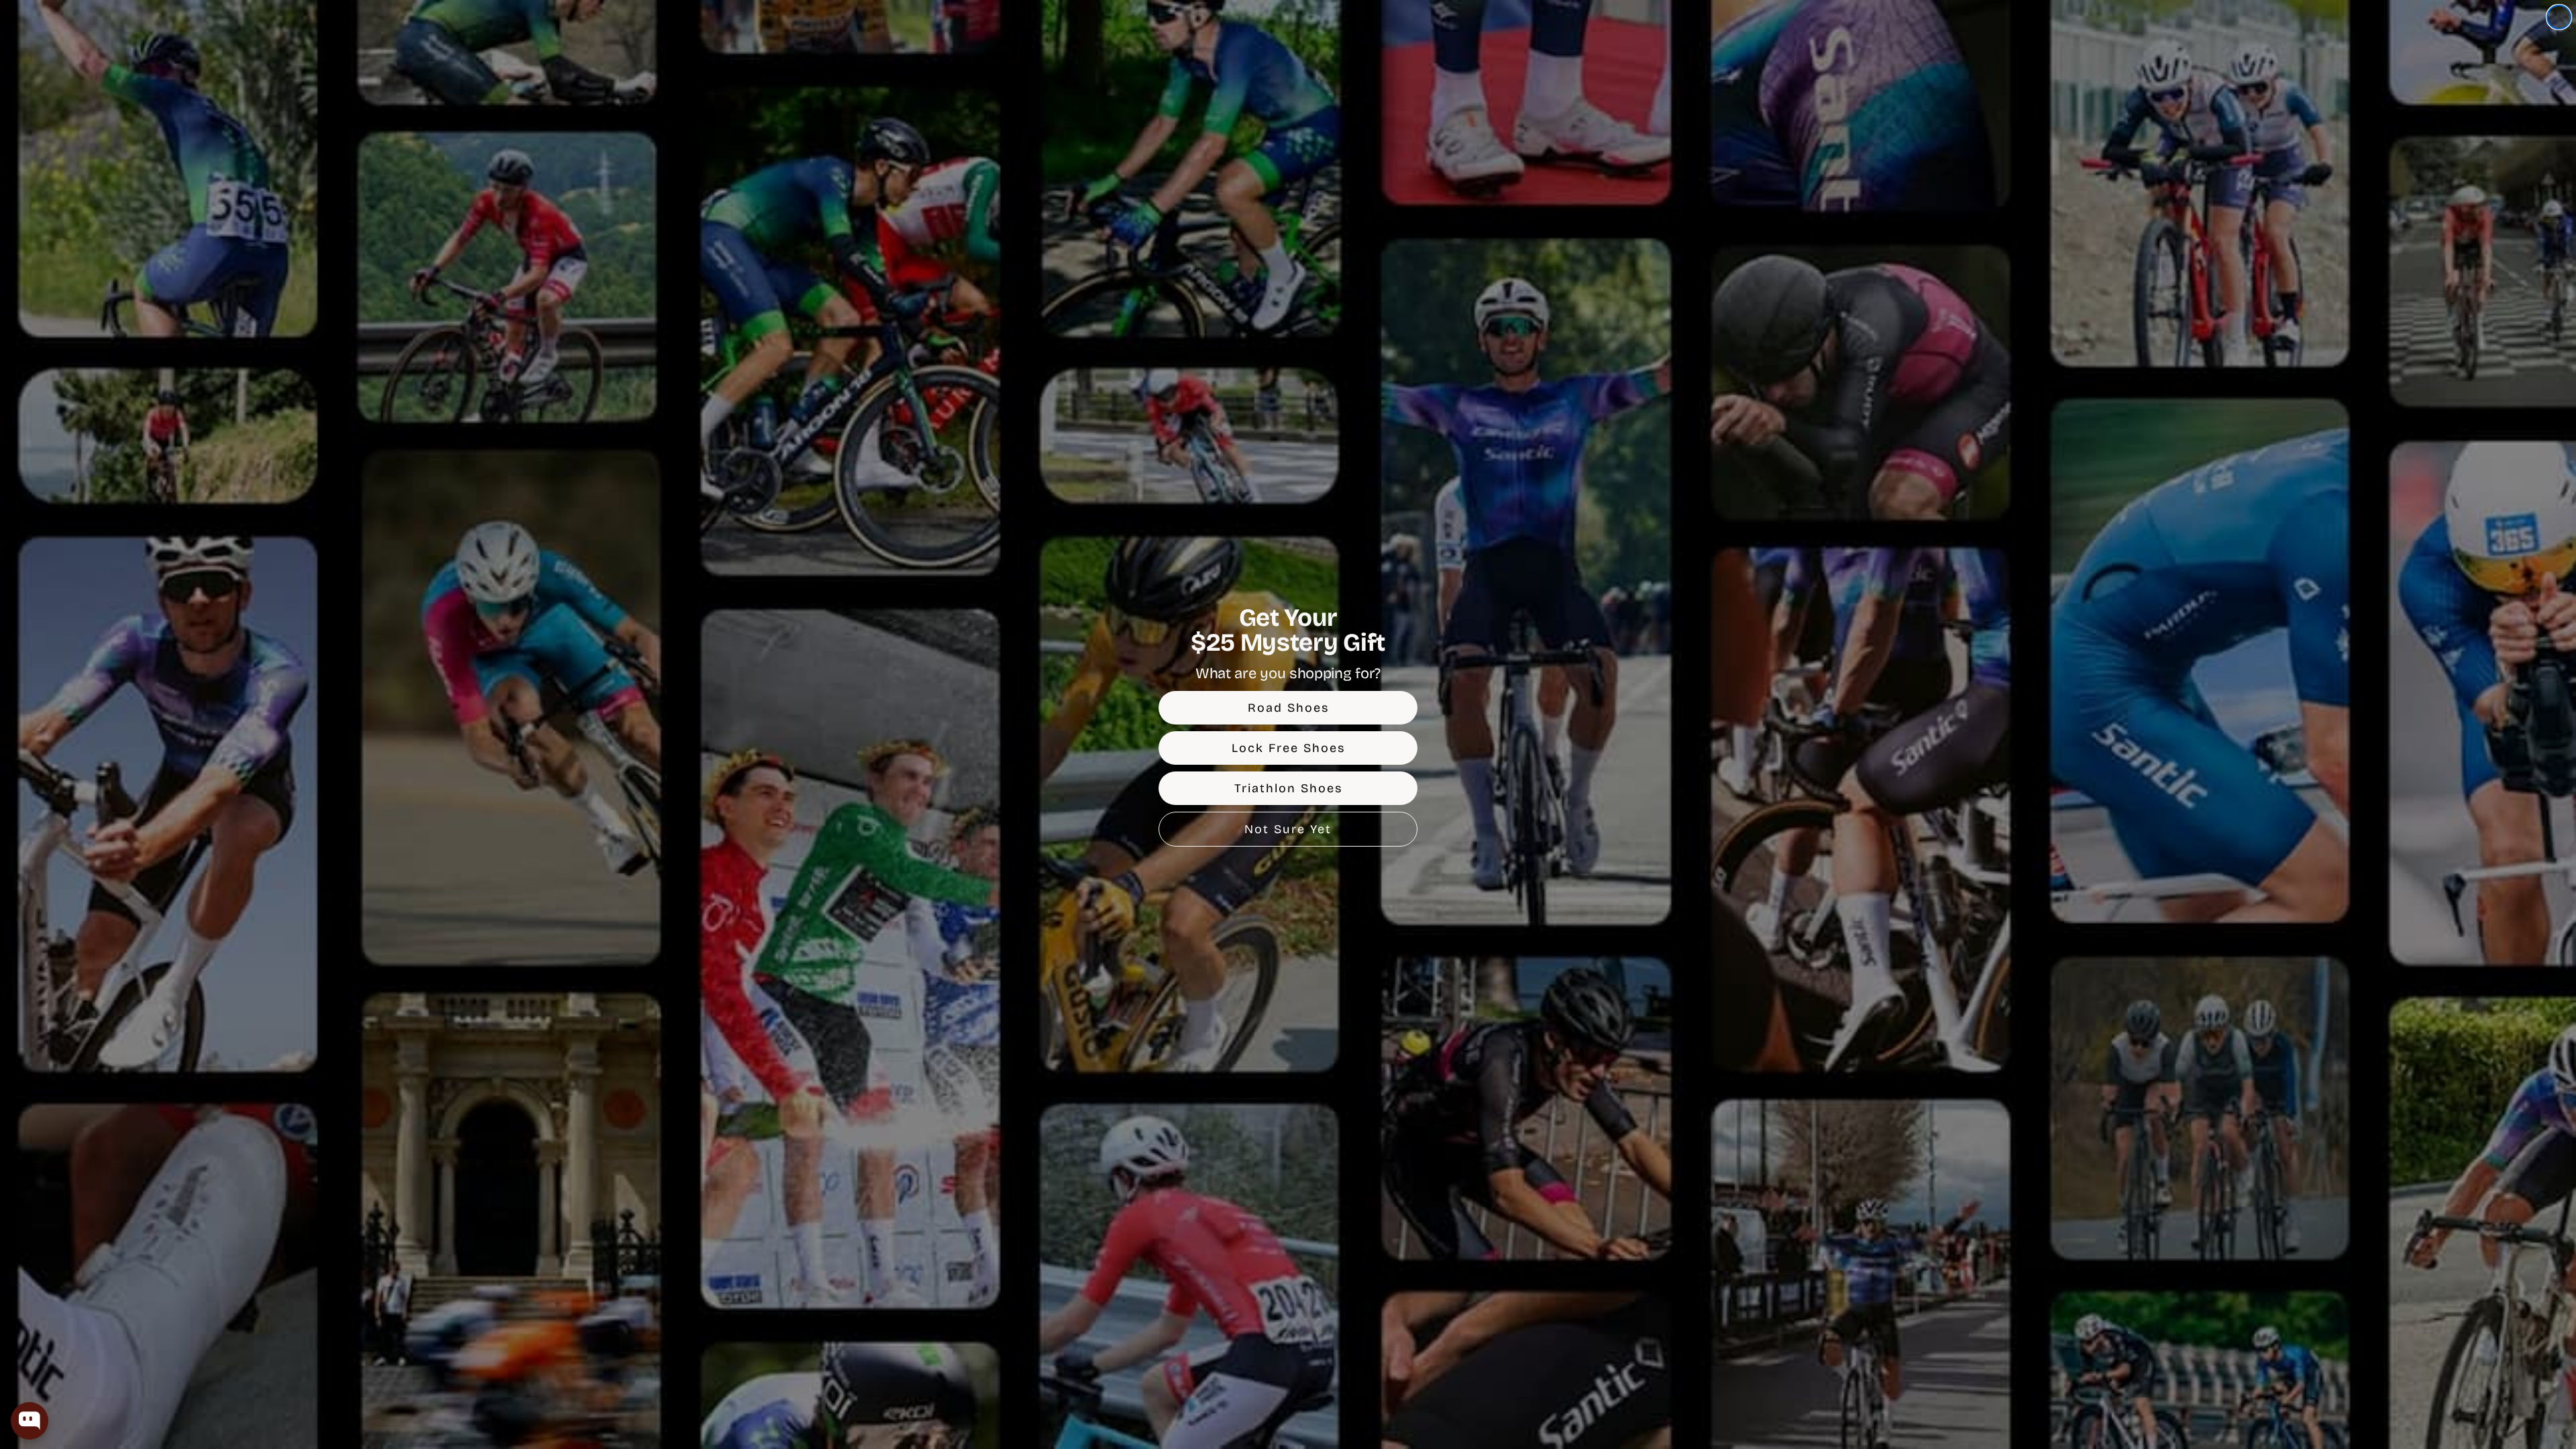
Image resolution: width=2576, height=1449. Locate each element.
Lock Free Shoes (1288, 748)
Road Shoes (1288, 708)
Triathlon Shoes (1288, 788)
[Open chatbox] (30, 1421)
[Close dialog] (2559, 17)
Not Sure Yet (1288, 829)
